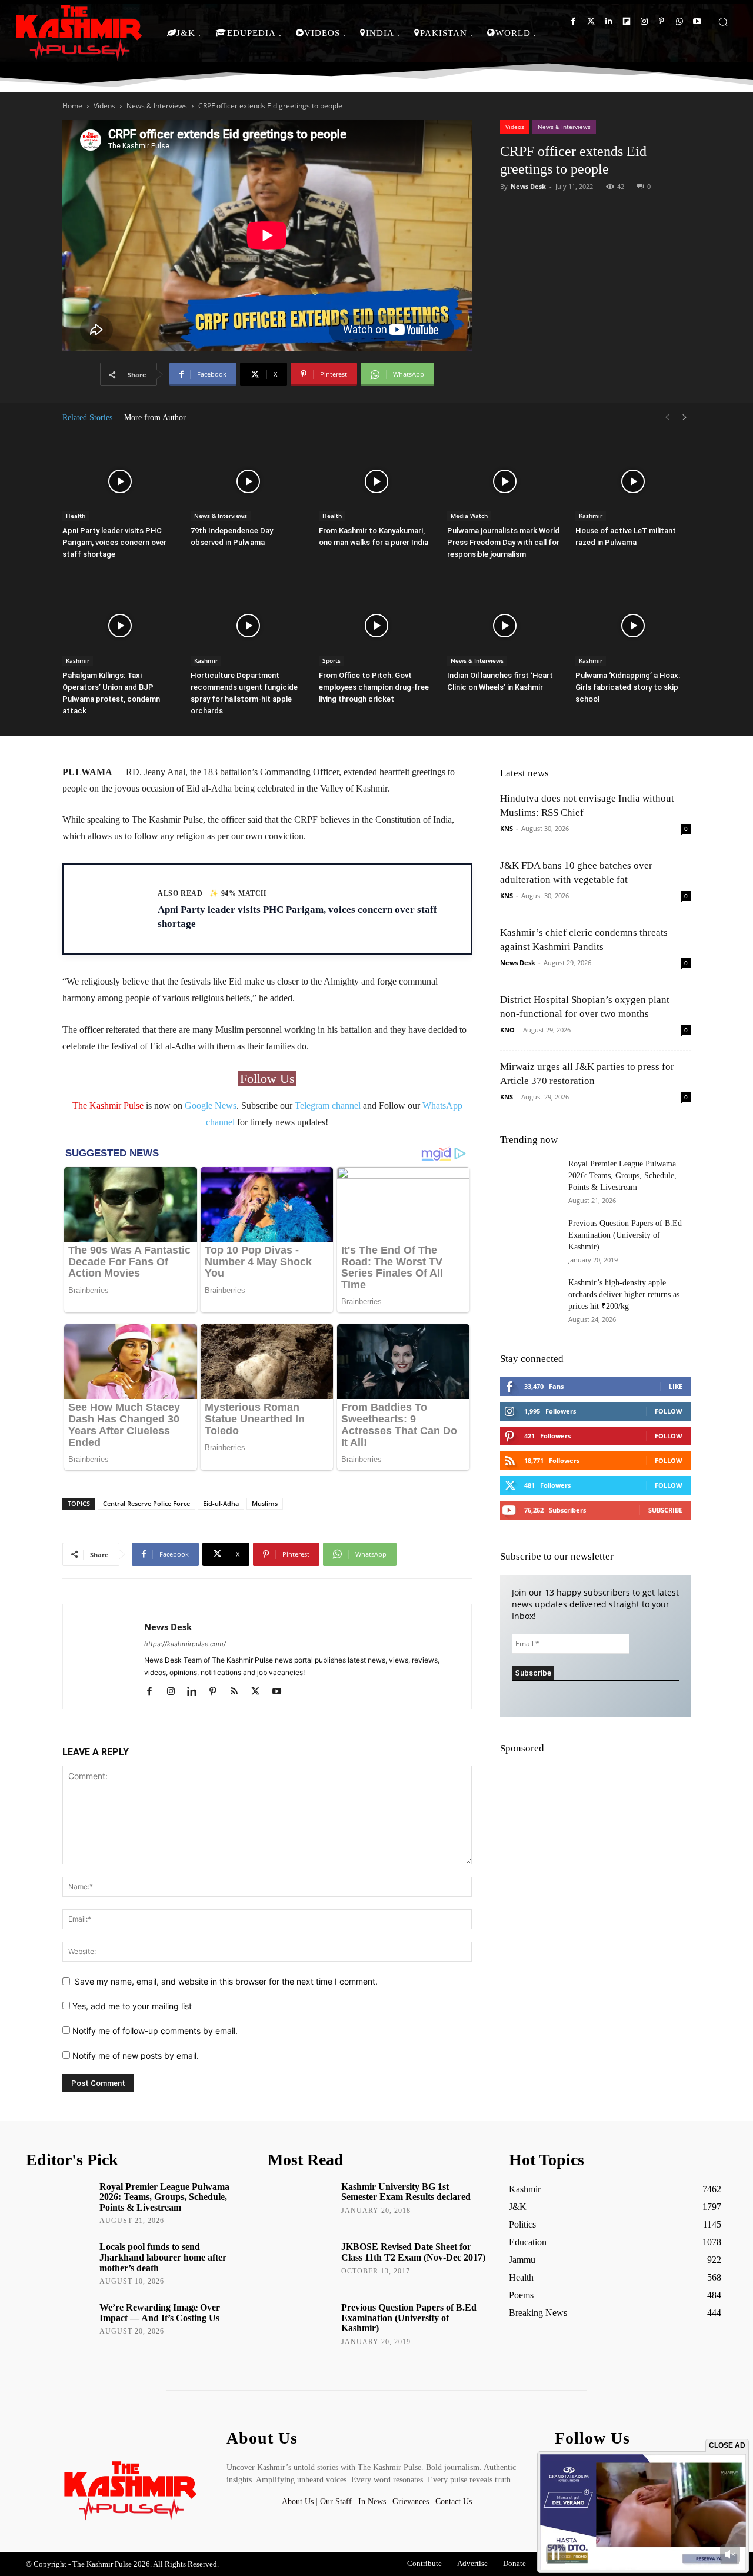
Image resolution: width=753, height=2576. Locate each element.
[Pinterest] (662, 21)
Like (676, 1386)
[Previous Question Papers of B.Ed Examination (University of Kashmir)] (529, 1238)
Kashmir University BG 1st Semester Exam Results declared (406, 2192)
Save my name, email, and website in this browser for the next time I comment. (226, 1981)
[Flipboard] (626, 21)
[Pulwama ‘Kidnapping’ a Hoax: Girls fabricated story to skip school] (633, 626)
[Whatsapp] (679, 21)
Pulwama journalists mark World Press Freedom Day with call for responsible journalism (503, 542)
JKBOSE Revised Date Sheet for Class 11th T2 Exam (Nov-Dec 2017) (413, 2252)
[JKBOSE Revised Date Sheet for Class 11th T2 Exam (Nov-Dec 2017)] (300, 2263)
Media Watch (469, 516)
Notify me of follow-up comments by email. (155, 2031)
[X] (260, 1692)
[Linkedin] (609, 21)
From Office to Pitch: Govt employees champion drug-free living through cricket (374, 687)
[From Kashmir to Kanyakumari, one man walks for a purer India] (376, 481)
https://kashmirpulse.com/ (185, 1644)
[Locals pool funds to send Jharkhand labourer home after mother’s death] (59, 2263)
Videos (104, 106)
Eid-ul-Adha (221, 1503)
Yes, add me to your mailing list (131, 2006)
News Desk (528, 186)
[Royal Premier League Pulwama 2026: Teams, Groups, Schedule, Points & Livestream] (529, 1183)
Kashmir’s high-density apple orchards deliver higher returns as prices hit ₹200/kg (624, 1294)
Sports (331, 660)
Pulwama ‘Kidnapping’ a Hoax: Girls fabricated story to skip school (628, 687)
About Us (299, 2502)
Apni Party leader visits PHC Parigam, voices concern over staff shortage (114, 542)
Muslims (265, 1503)
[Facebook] (573, 21)
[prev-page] (667, 418)
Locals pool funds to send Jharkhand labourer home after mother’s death (163, 2257)
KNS (507, 828)
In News (372, 2502)
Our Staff (336, 2502)
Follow (669, 1411)
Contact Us (454, 2502)
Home (72, 106)
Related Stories (87, 418)
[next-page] (685, 418)
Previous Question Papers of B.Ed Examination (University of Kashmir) (625, 1235)
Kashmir (591, 516)
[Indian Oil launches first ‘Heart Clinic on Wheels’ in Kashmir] (505, 626)
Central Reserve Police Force (146, 1503)
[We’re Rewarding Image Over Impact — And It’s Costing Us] (59, 2324)
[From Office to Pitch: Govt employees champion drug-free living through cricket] (376, 626)
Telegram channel (328, 1106)
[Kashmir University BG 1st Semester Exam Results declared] (300, 2203)
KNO (507, 1030)
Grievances (411, 2502)
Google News (211, 1106)
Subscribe (665, 1510)
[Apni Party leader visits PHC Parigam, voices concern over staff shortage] (120, 481)
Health (76, 516)
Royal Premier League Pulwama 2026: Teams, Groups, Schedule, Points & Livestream (622, 1176)
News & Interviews (157, 106)
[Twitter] (591, 21)
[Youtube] (697, 21)
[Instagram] (644, 21)
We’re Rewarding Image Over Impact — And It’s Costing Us (160, 2313)
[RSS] (239, 1692)
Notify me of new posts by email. (136, 2055)
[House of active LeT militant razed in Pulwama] (633, 481)
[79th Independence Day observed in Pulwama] (248, 481)
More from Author (155, 418)
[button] (723, 22)
